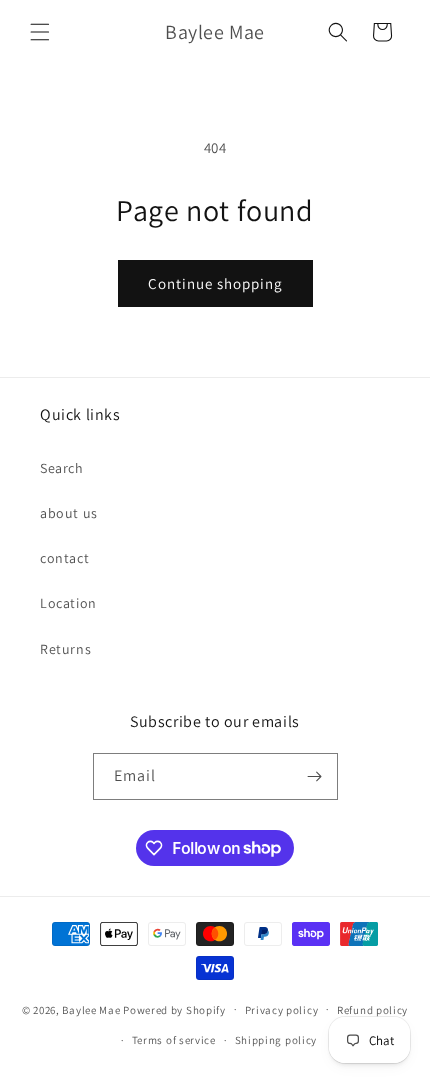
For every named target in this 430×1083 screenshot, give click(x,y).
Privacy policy (282, 1010)
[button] (40, 32)
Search (62, 468)
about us (69, 513)
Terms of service (174, 1040)
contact (64, 558)
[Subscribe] (315, 776)
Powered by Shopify (174, 1009)
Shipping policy (276, 1040)
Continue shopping (215, 283)
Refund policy (372, 1010)
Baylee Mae (91, 1009)
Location (68, 603)
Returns (65, 649)
